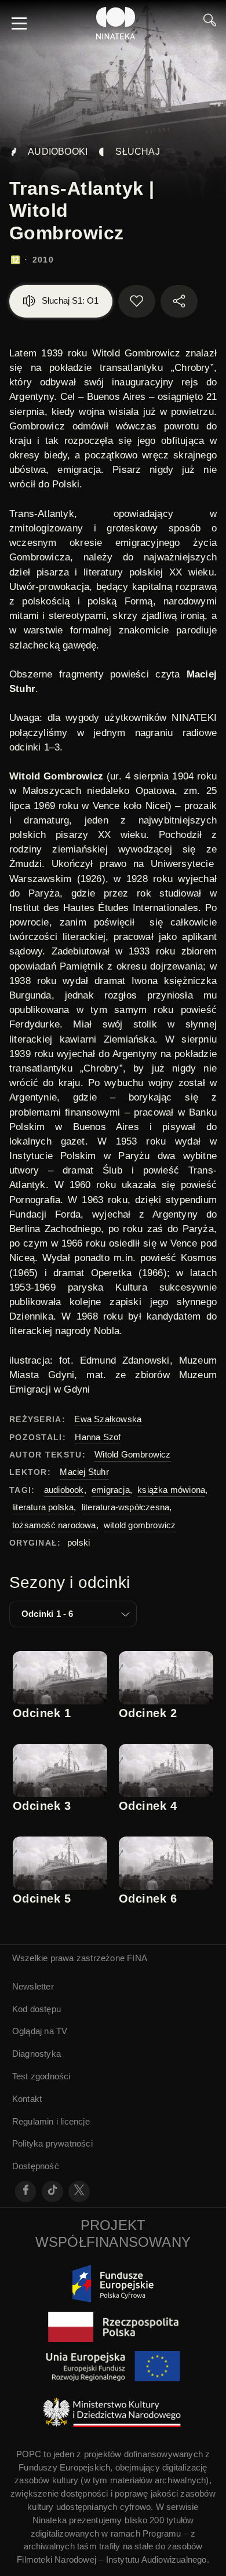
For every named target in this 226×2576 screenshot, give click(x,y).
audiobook (64, 1490)
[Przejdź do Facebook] (26, 2191)
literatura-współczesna (125, 1507)
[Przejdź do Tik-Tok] (52, 2191)
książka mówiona (171, 1490)
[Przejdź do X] (79, 2191)
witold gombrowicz (140, 1525)
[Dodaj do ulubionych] (137, 301)
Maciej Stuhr (84, 1472)
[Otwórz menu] (19, 23)
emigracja (111, 1490)
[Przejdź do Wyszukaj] (210, 23)
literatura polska (43, 1507)
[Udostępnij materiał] (179, 301)
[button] (73, 1614)
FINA (137, 1958)
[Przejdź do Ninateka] (116, 23)
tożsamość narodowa (54, 1525)
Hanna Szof (98, 1437)
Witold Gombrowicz (132, 1454)
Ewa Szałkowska (108, 1419)
